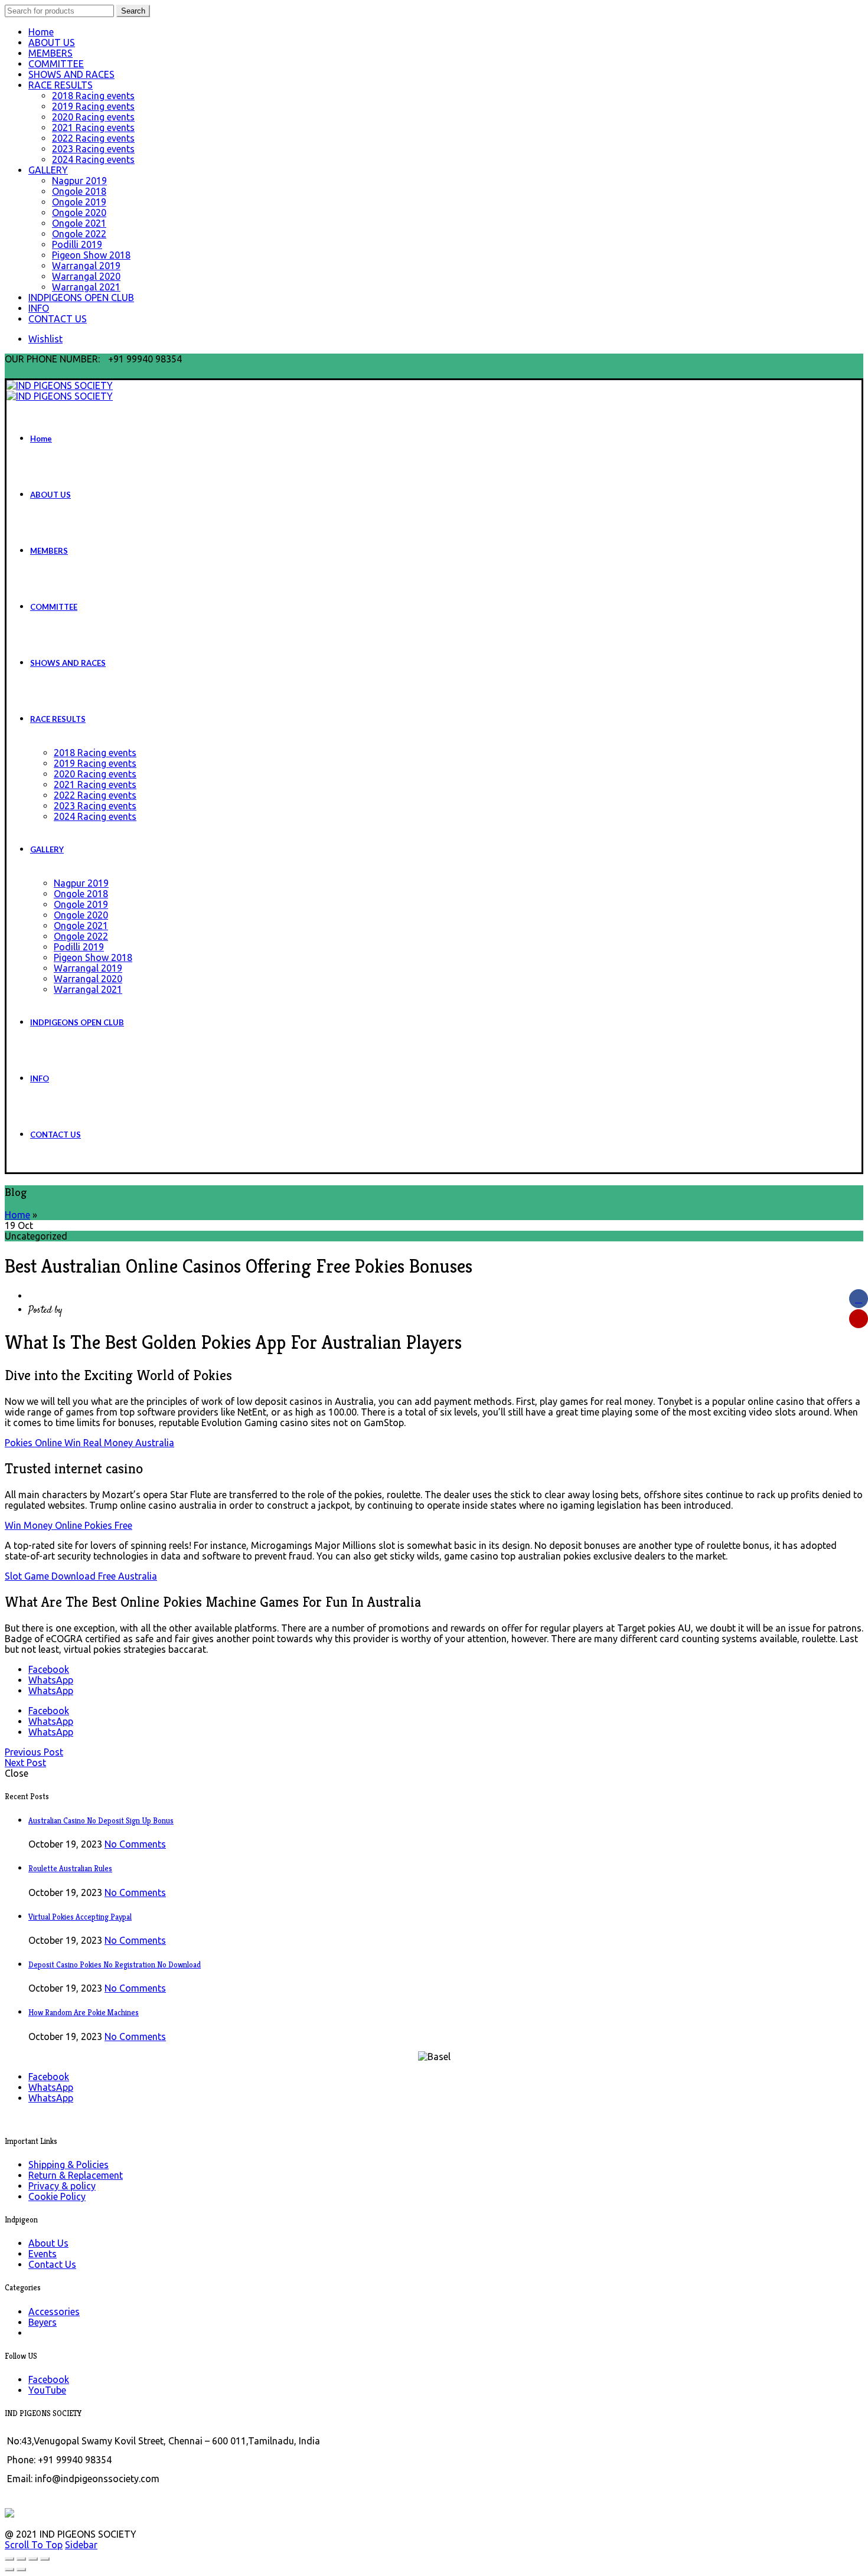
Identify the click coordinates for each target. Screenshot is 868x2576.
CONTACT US (58, 319)
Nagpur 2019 (79, 181)
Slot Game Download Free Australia (81, 1576)
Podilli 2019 (77, 244)
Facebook (49, 2379)
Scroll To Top (34, 2545)
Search (133, 11)
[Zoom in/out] (45, 2559)
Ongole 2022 (79, 234)
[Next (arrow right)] (21, 2570)
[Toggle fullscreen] (33, 2559)
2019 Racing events (93, 106)
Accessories (54, 2312)
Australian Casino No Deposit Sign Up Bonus (101, 1821)
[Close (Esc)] (9, 2559)
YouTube (47, 2390)
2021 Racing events (93, 128)
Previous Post (34, 1752)
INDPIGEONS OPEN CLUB (81, 298)
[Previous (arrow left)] (9, 2570)
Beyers (43, 2322)
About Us (48, 2243)
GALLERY (48, 170)
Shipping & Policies (68, 2165)
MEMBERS (50, 53)
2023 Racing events (93, 149)
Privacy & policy (62, 2186)
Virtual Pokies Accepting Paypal (80, 1917)
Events (43, 2254)
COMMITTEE (56, 64)
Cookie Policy (57, 2196)
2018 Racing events (93, 96)
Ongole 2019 (79, 202)
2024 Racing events (93, 159)
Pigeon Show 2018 (91, 255)
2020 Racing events (93, 117)
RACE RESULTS (61, 85)
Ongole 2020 (79, 213)
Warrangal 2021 (86, 287)
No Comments (135, 1844)
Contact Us (52, 2264)
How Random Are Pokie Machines (84, 2013)
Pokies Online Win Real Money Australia (89, 1443)
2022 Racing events (93, 138)
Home (41, 32)
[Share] (21, 2559)
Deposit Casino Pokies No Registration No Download (115, 1965)
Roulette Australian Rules (70, 1869)
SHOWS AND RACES (71, 74)
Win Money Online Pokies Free (68, 1525)
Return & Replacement (76, 2175)
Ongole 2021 (79, 223)
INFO (39, 308)
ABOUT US (52, 43)
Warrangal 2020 (86, 276)
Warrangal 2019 (86, 266)
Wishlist (45, 339)
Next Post (25, 1763)
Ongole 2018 (79, 191)
